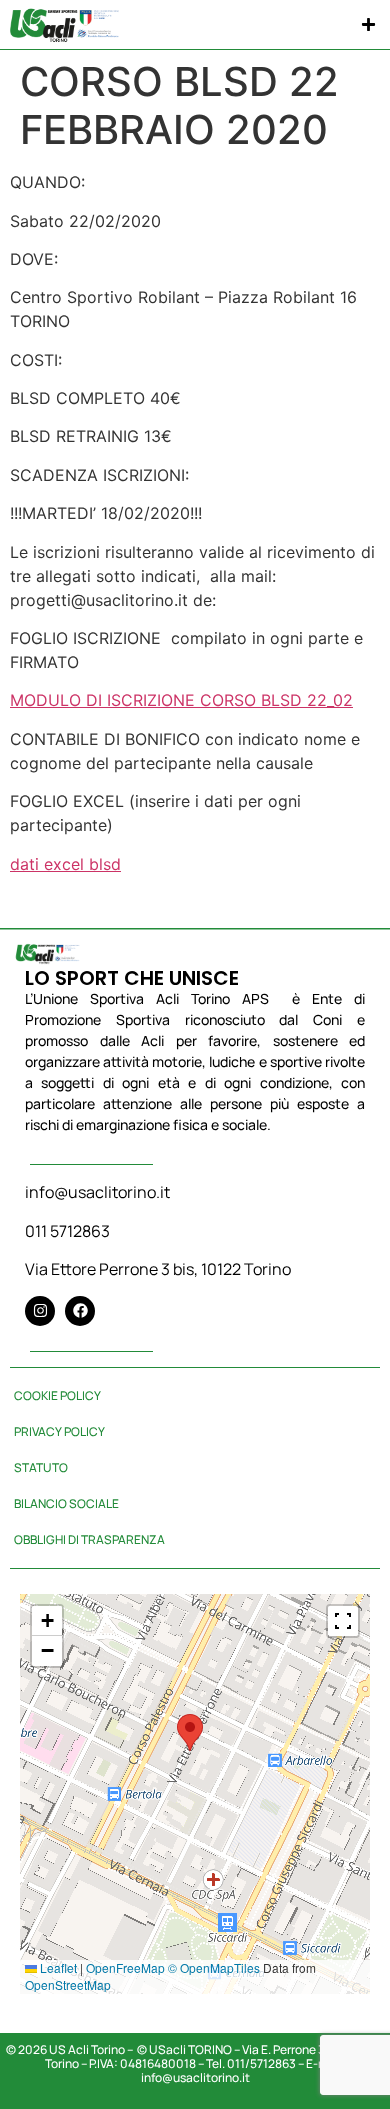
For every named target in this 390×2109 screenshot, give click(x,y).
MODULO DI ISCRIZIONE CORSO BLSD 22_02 (181, 700)
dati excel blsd (65, 864)
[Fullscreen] (343, 1621)
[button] (369, 24)
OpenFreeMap (125, 1967)
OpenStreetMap (68, 1984)
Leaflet (57, 1967)
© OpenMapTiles (214, 1967)
